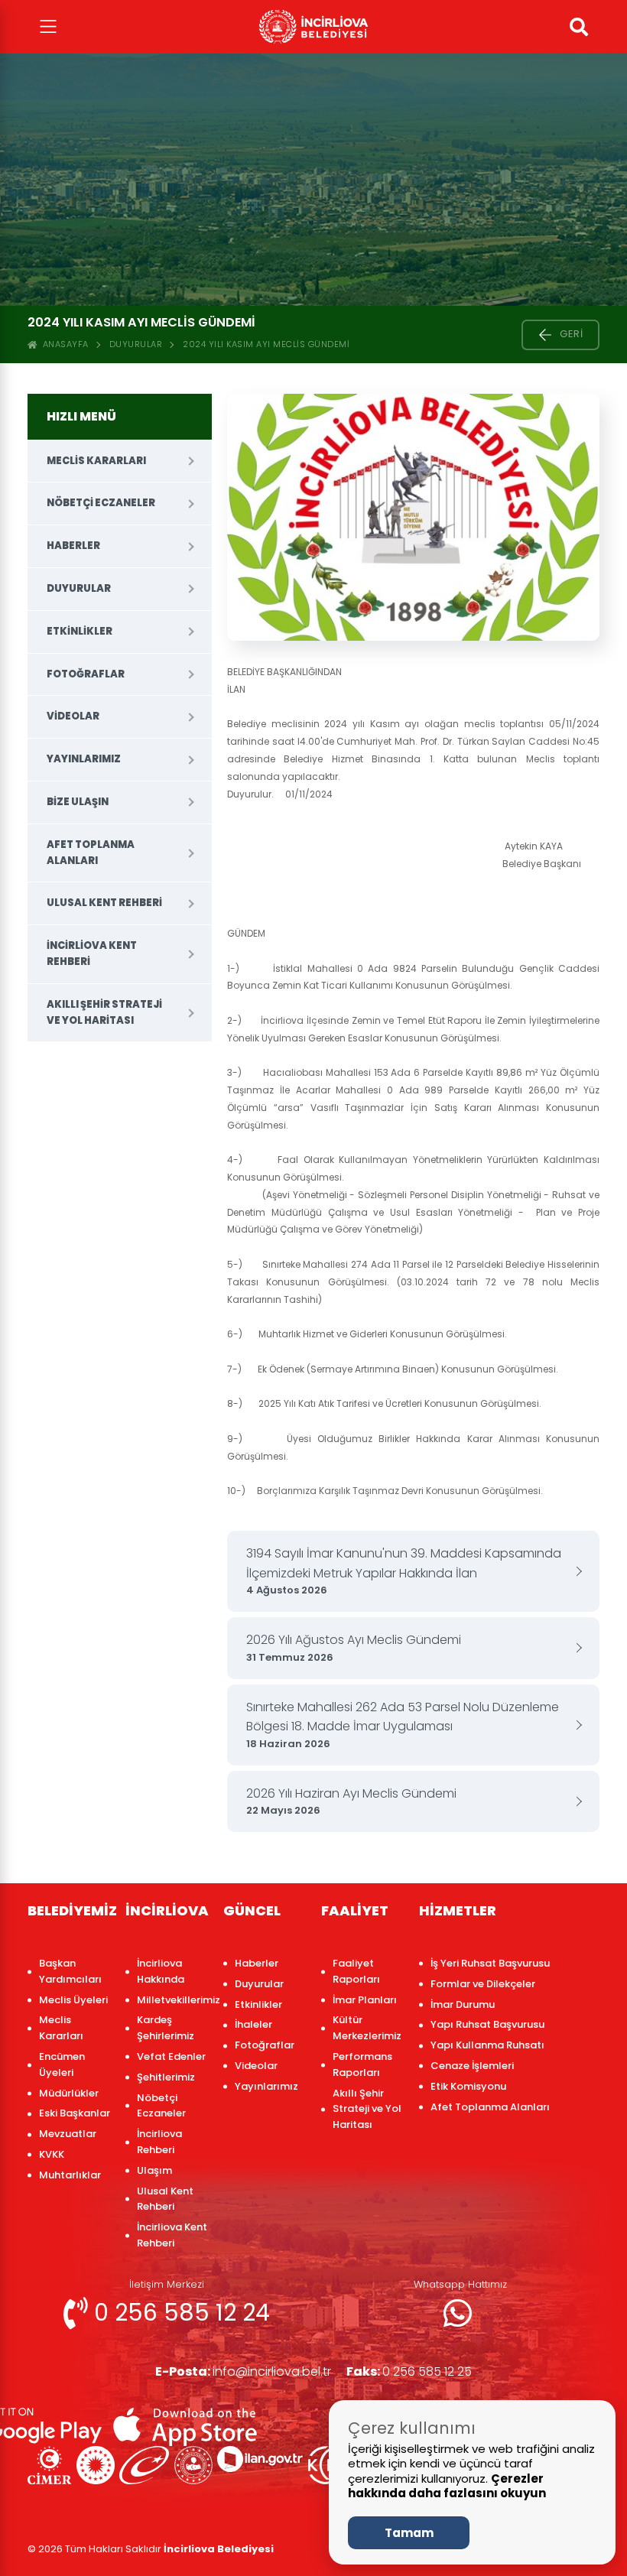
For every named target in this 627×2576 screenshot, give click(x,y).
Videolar (73, 716)
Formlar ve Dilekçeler (483, 1984)
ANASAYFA (63, 344)
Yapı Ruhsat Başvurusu (487, 2024)
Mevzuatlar (68, 2134)
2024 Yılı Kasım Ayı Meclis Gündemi (266, 344)
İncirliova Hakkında (161, 1971)
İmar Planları (365, 2000)
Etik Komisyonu (468, 2086)
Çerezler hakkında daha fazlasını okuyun (447, 2486)
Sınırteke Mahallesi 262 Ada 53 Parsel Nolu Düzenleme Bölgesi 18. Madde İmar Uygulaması (403, 1725)
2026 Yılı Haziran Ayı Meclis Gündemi (351, 1801)
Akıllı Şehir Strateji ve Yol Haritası (104, 1012)
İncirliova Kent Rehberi (92, 953)
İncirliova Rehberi (159, 2142)
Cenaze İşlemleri (472, 2066)
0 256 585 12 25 (409, 2371)
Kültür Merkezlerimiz (367, 2028)
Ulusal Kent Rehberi (104, 903)
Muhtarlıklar (70, 2175)
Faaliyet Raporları (356, 1971)
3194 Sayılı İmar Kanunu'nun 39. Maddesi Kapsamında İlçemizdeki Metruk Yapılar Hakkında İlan (404, 1571)
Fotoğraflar (86, 674)
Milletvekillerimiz (172, 2000)
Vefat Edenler (171, 2056)
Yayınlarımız (84, 759)
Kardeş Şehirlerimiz (166, 2028)
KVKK (52, 2154)
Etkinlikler (80, 631)
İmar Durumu (463, 2004)
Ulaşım (154, 2170)
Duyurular (136, 344)
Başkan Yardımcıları (70, 1971)
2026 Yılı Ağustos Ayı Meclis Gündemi (354, 1648)
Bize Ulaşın (78, 802)
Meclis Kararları (96, 461)
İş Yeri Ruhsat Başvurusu (490, 1963)
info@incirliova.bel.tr (243, 2371)
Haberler (73, 546)
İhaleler (253, 2024)
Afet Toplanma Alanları (91, 853)
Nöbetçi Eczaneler (101, 503)
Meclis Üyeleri (73, 2000)
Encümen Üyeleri (62, 2064)
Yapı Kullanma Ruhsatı (487, 2045)
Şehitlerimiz (166, 2077)
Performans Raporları (362, 2064)
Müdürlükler (69, 2093)
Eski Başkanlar (75, 2113)
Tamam (409, 2533)
